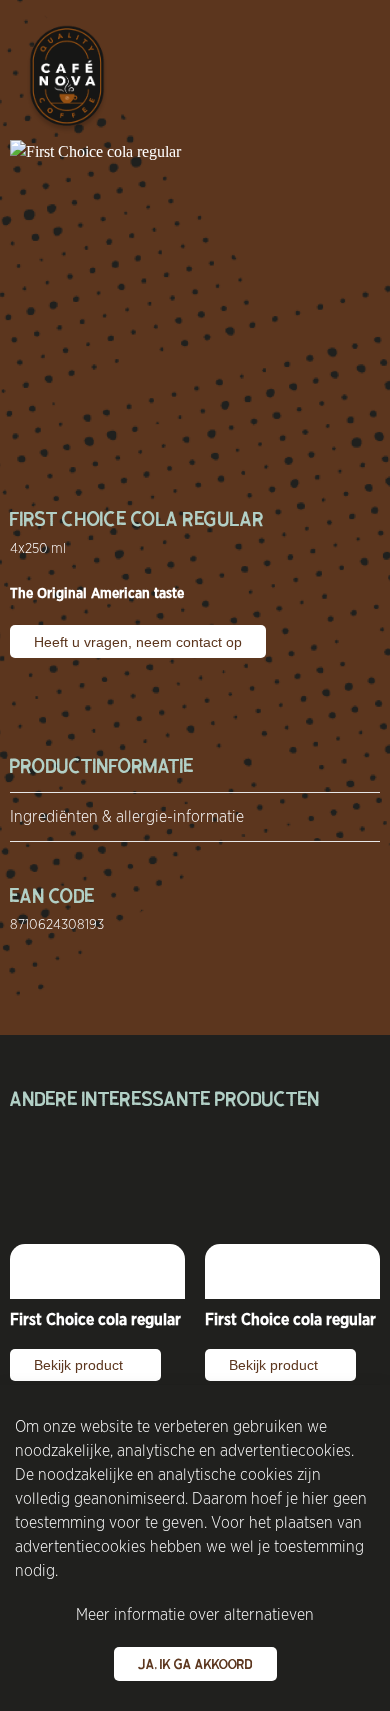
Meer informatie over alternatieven (195, 1614)
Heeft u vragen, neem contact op (138, 642)
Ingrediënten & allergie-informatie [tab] (127, 816)
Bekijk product (80, 1365)
